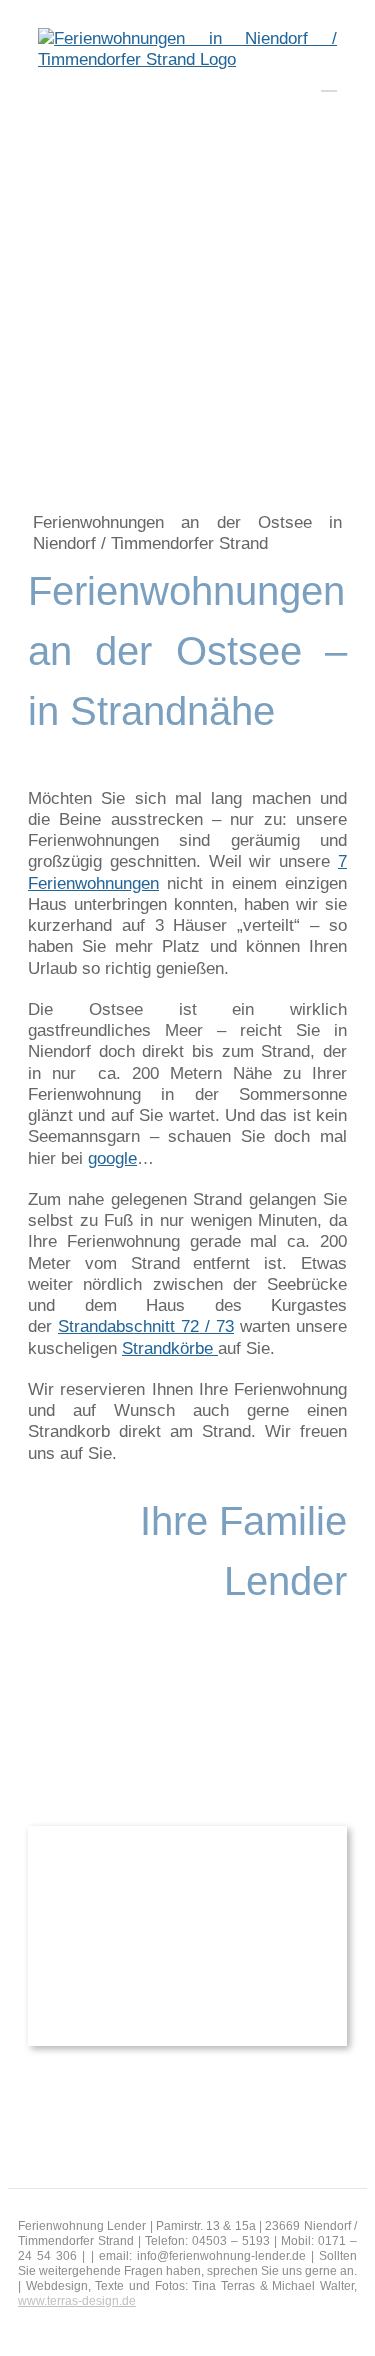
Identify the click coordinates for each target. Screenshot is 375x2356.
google (112, 1158)
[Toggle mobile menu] (329, 81)
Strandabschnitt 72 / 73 (146, 1326)
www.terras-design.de (77, 2301)
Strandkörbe (170, 1348)
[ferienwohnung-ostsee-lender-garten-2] (187, 1834)
